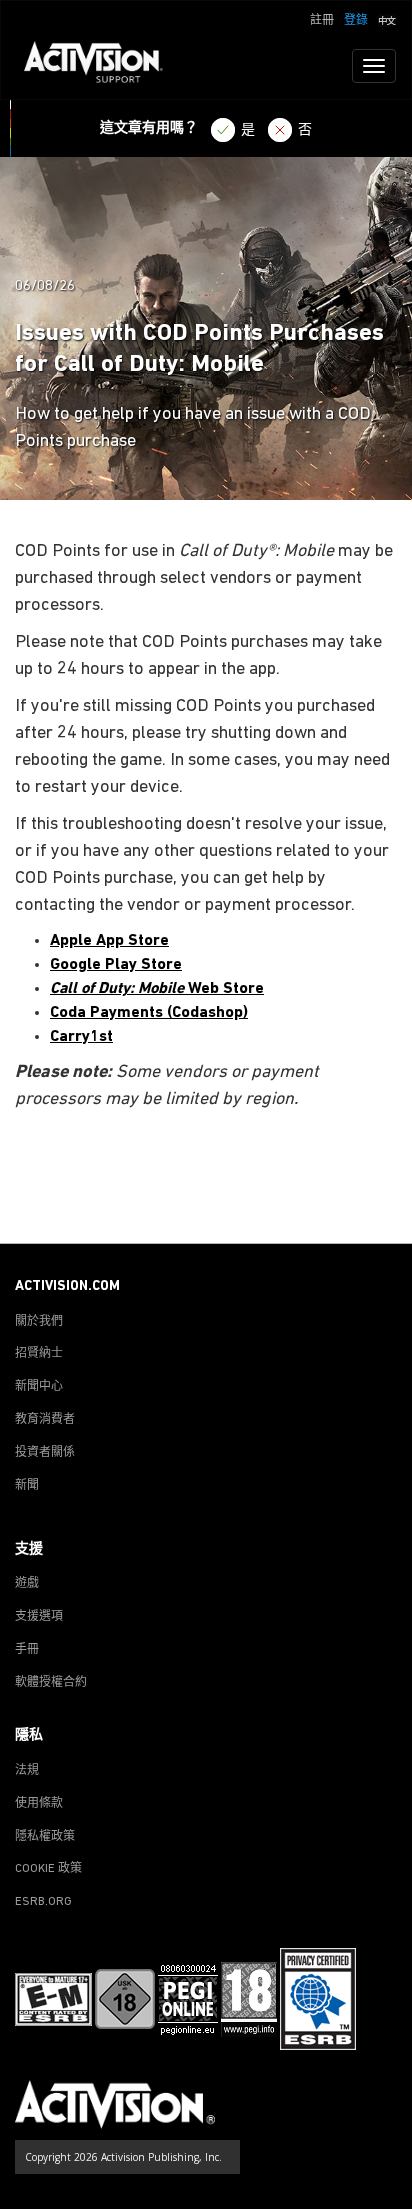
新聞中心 (39, 1387)
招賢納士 (39, 1354)
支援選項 (39, 1617)
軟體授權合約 (51, 1683)
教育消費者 (45, 1420)
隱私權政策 (45, 1837)
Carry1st (81, 1037)
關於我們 (39, 1322)
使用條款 (39, 1804)
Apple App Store (109, 941)
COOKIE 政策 (48, 1869)
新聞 (27, 1486)
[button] (387, 19)
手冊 (27, 1650)
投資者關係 (45, 1453)
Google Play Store (116, 965)
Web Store (157, 989)
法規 (27, 1771)
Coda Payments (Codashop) (149, 1013)
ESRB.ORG (43, 1902)
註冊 (322, 21)
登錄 (356, 21)
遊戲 (27, 1584)
